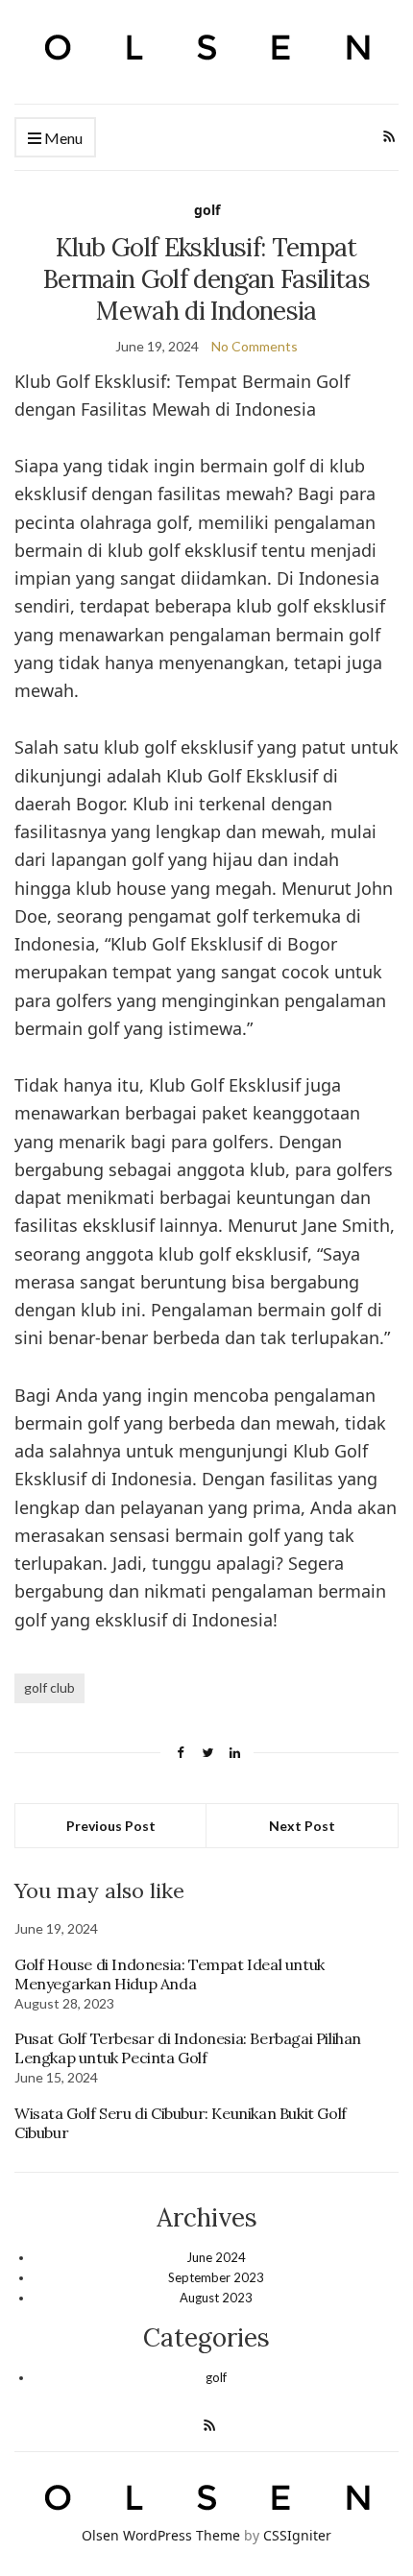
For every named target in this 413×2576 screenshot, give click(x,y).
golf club (49, 1687)
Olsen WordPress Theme (161, 2535)
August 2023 (216, 2298)
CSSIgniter (297, 2535)
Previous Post (111, 1826)
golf (207, 210)
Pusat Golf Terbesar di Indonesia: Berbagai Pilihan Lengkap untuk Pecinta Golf (188, 2048)
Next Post (302, 1826)
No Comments (255, 346)
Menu (62, 138)
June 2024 (216, 2257)
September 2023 (216, 2277)
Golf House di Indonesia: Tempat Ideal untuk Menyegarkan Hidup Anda (170, 1974)
